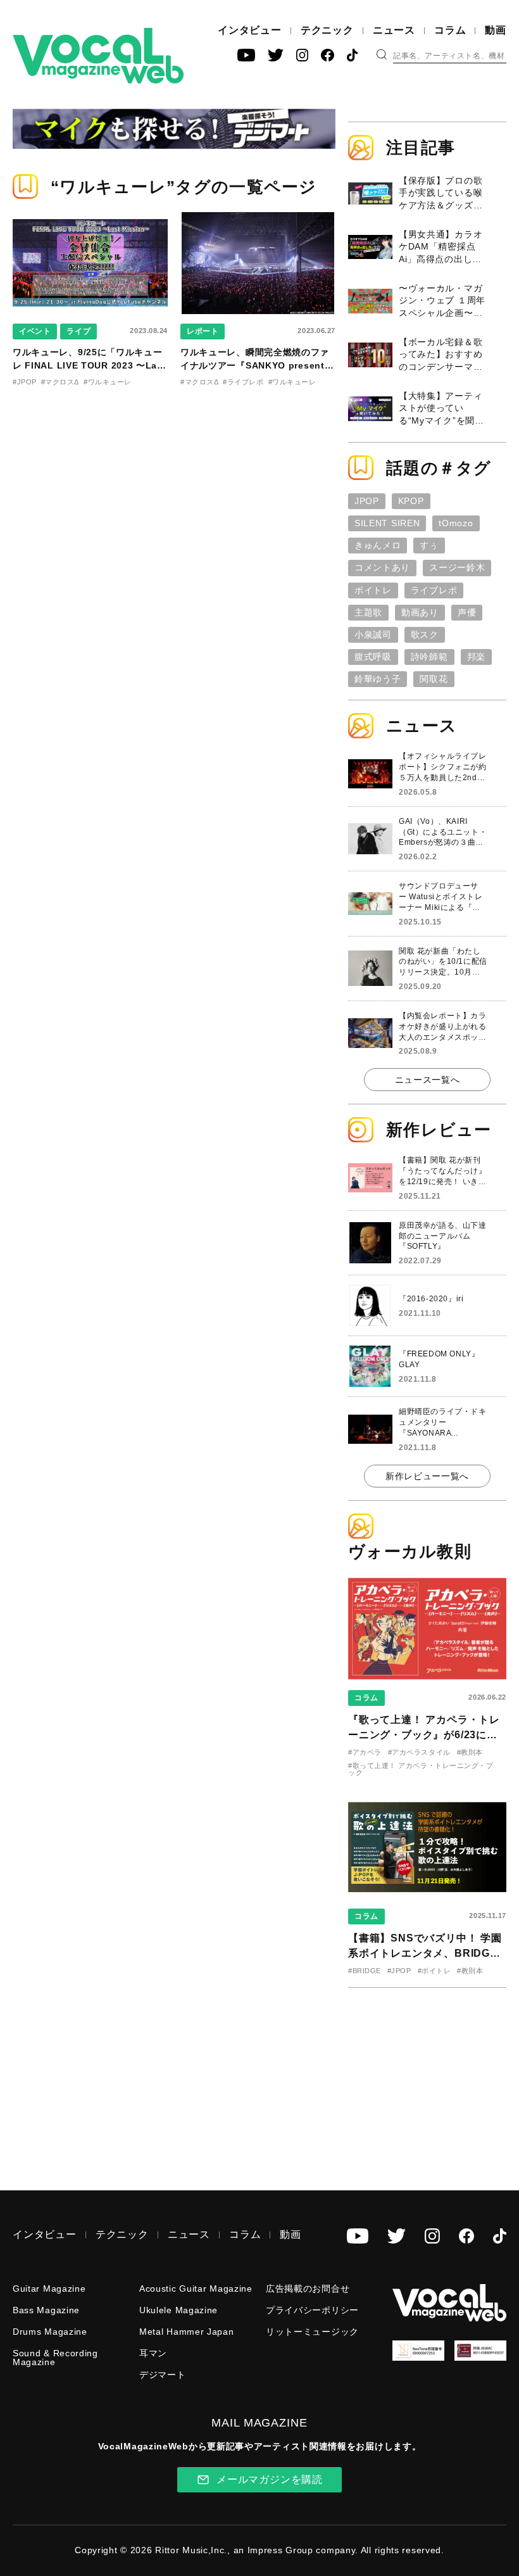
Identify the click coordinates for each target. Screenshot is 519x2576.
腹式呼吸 (373, 657)
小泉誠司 (373, 635)
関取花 (434, 679)
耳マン (153, 2353)
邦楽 (476, 657)
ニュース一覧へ (428, 1080)
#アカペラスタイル (419, 1752)
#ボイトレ (435, 1971)
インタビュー (250, 30)
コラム (450, 30)
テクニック (327, 30)
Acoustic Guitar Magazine (196, 2289)
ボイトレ (373, 590)
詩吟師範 (429, 657)
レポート (203, 331)
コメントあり (382, 567)
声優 (467, 612)
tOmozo (456, 523)
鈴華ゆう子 (378, 679)
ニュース (394, 30)
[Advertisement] (434, 2080)
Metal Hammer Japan (187, 2332)
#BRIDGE (365, 1971)
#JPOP (25, 382)
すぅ (429, 545)
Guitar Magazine (49, 2289)
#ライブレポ (243, 382)
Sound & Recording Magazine (55, 2358)
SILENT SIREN (387, 523)
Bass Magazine (46, 2310)
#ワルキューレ (108, 382)
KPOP (411, 501)
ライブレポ (434, 590)
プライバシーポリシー (312, 2310)
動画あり (420, 612)
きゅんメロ (378, 545)
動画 (496, 30)
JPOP (367, 501)
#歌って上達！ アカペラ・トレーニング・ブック (421, 1769)
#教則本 (470, 1752)
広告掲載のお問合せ (308, 2289)
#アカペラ (365, 1752)
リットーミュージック (312, 2332)
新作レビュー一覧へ (427, 1476)
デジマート (163, 2375)
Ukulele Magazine (178, 2310)
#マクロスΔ (60, 382)
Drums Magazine (50, 2332)
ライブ (78, 331)
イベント (35, 331)
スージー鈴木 (457, 567)
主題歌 (368, 612)
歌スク (425, 635)
